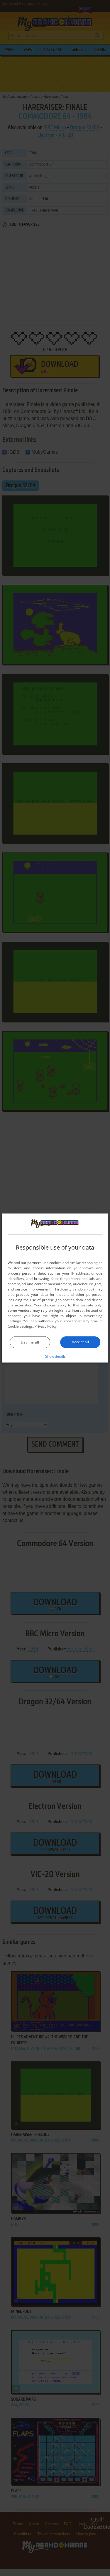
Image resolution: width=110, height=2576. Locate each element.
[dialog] (55, 1288)
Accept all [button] (80, 1342)
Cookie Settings (20, 1326)
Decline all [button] (30, 1342)
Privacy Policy (46, 1326)
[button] (55, 1356)
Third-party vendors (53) (74, 1289)
